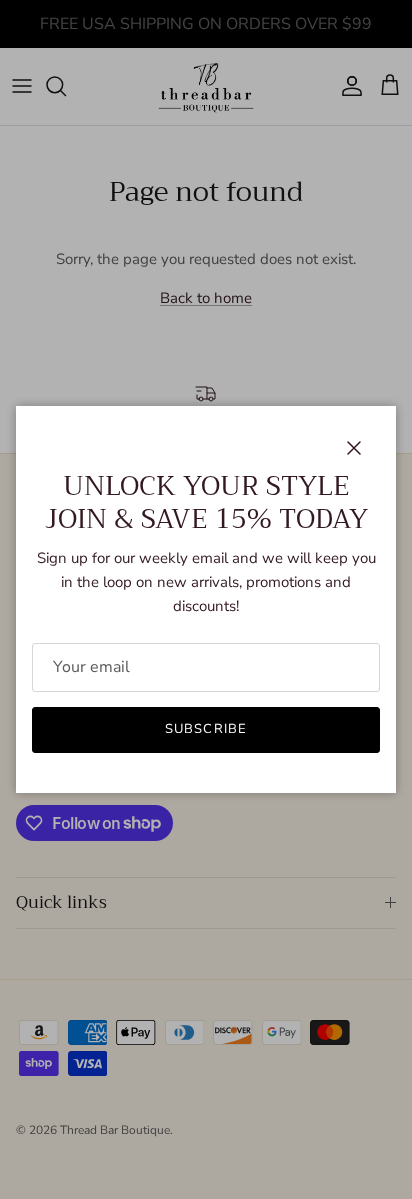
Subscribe (205, 729)
